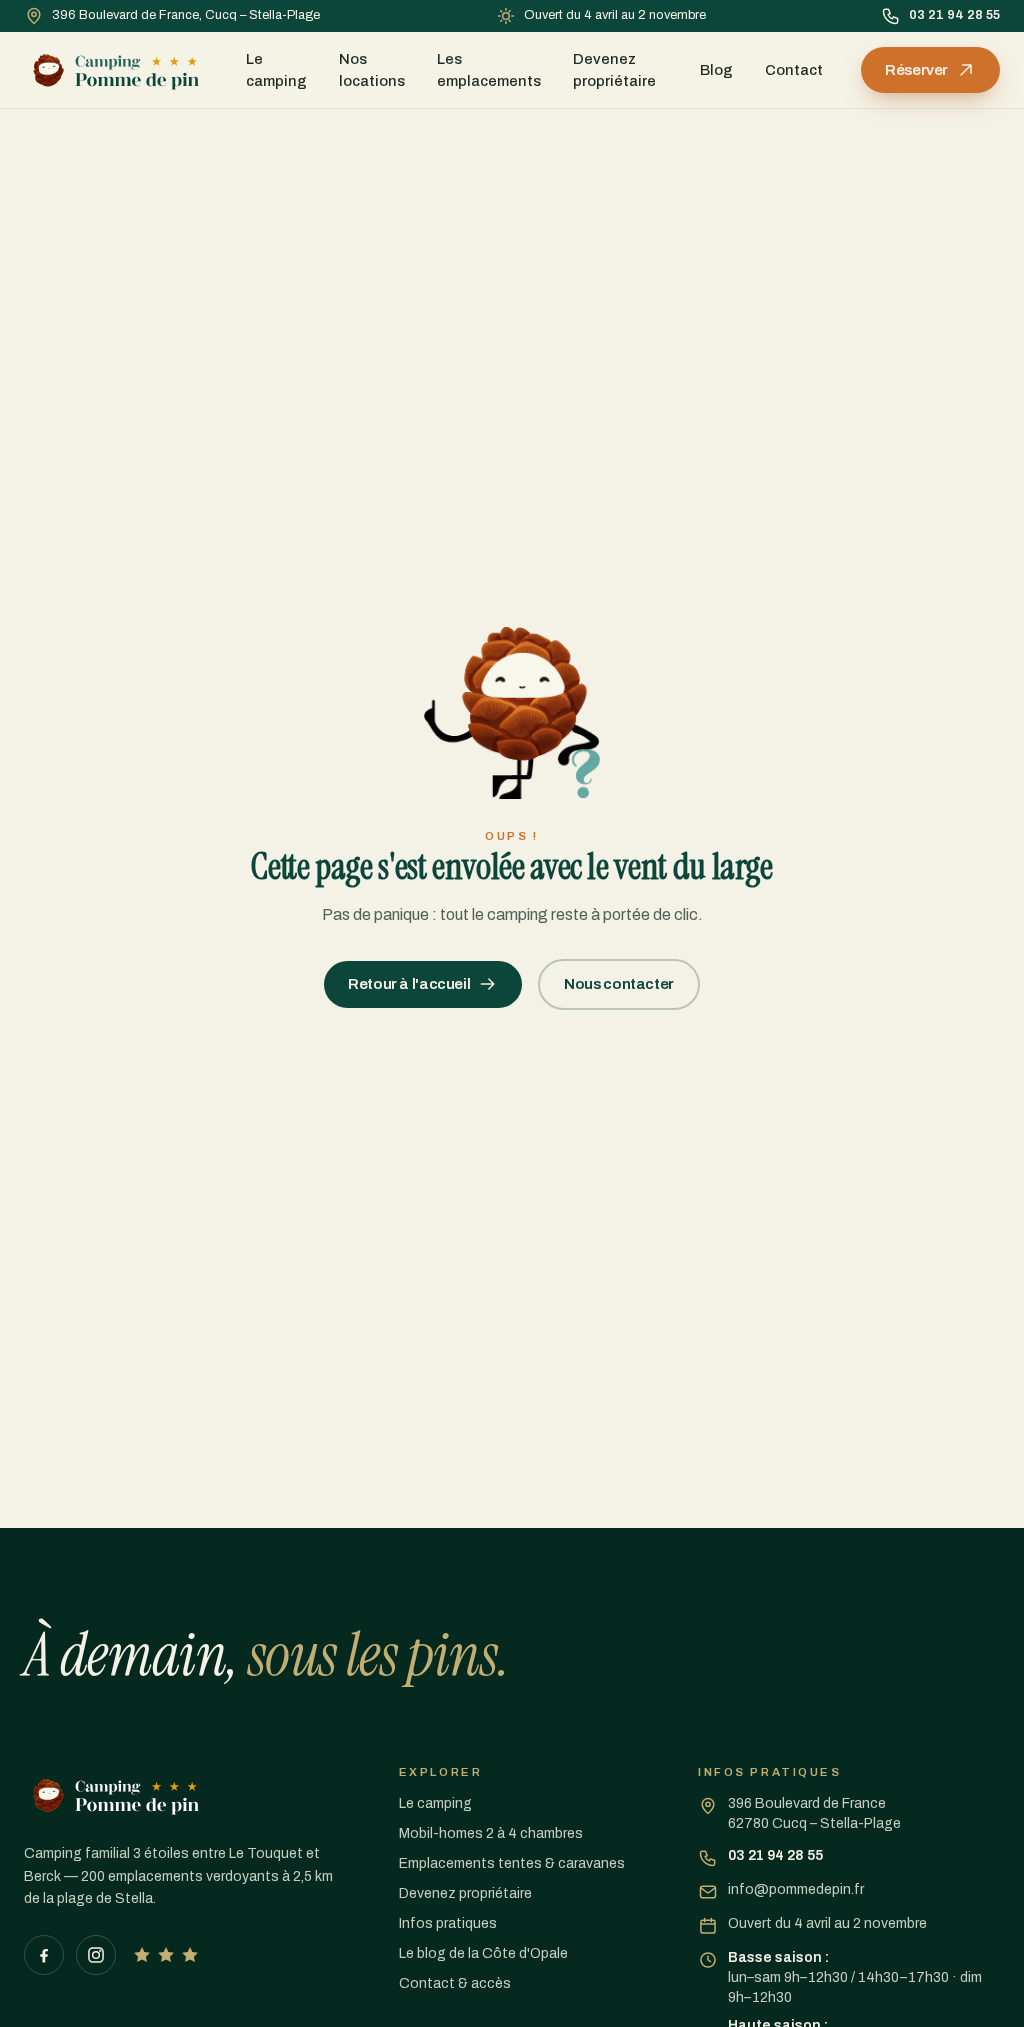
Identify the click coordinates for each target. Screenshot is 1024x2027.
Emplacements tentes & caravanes (512, 1863)
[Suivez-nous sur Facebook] (44, 1955)
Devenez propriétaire (614, 70)
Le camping (276, 70)
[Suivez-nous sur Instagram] (96, 1955)
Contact (794, 70)
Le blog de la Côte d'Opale (483, 1953)
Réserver (916, 70)
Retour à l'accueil (409, 984)
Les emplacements (489, 70)
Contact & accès (455, 1983)
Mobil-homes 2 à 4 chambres (491, 1833)
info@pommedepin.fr (796, 1889)
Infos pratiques (448, 1923)
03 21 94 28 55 (954, 15)
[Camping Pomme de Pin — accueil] (116, 70)
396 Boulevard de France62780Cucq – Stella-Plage (814, 1813)
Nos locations (372, 70)
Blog (716, 70)
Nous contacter (619, 984)
